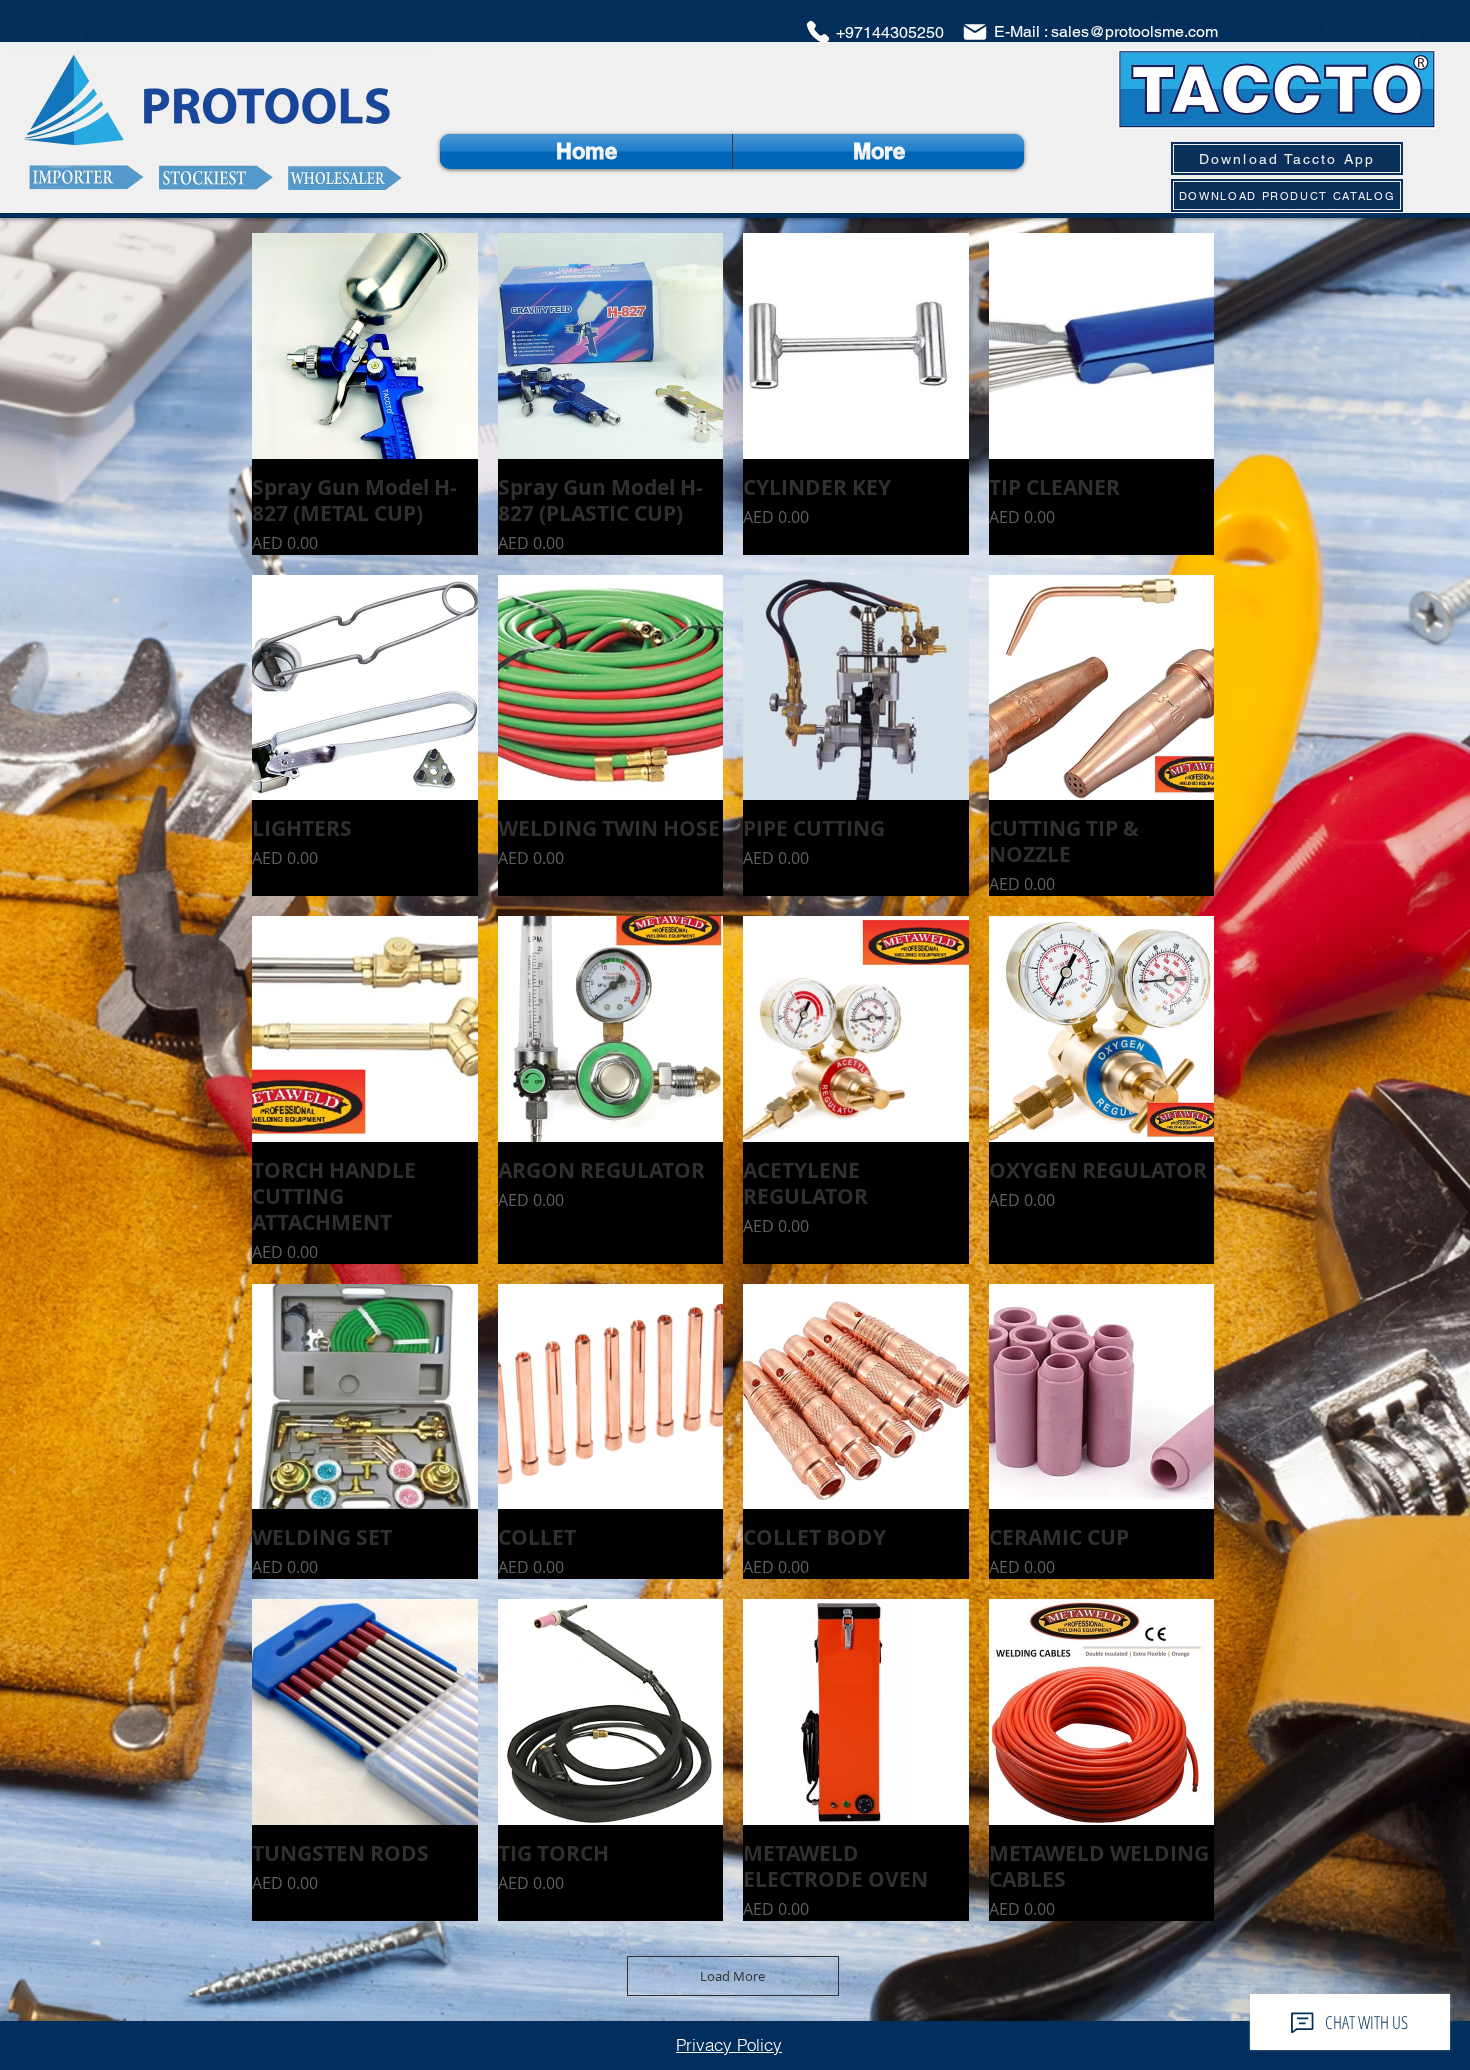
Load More (732, 1976)
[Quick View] (365, 346)
